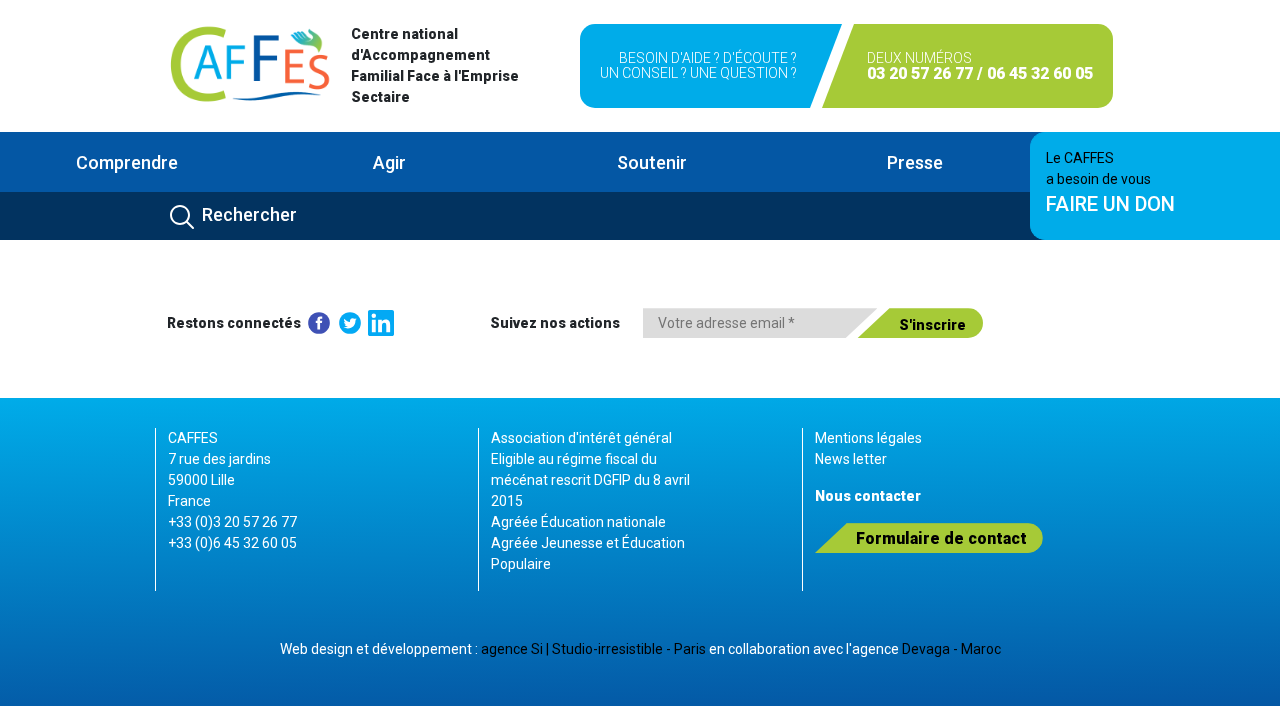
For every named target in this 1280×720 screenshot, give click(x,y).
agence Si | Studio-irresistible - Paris (593, 649)
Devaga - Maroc (951, 649)
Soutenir (652, 162)
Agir (389, 162)
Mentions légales (868, 438)
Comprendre (127, 162)
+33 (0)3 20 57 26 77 (232, 522)
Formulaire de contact (941, 538)
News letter (851, 459)
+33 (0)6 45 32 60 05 (232, 543)
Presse (915, 162)
